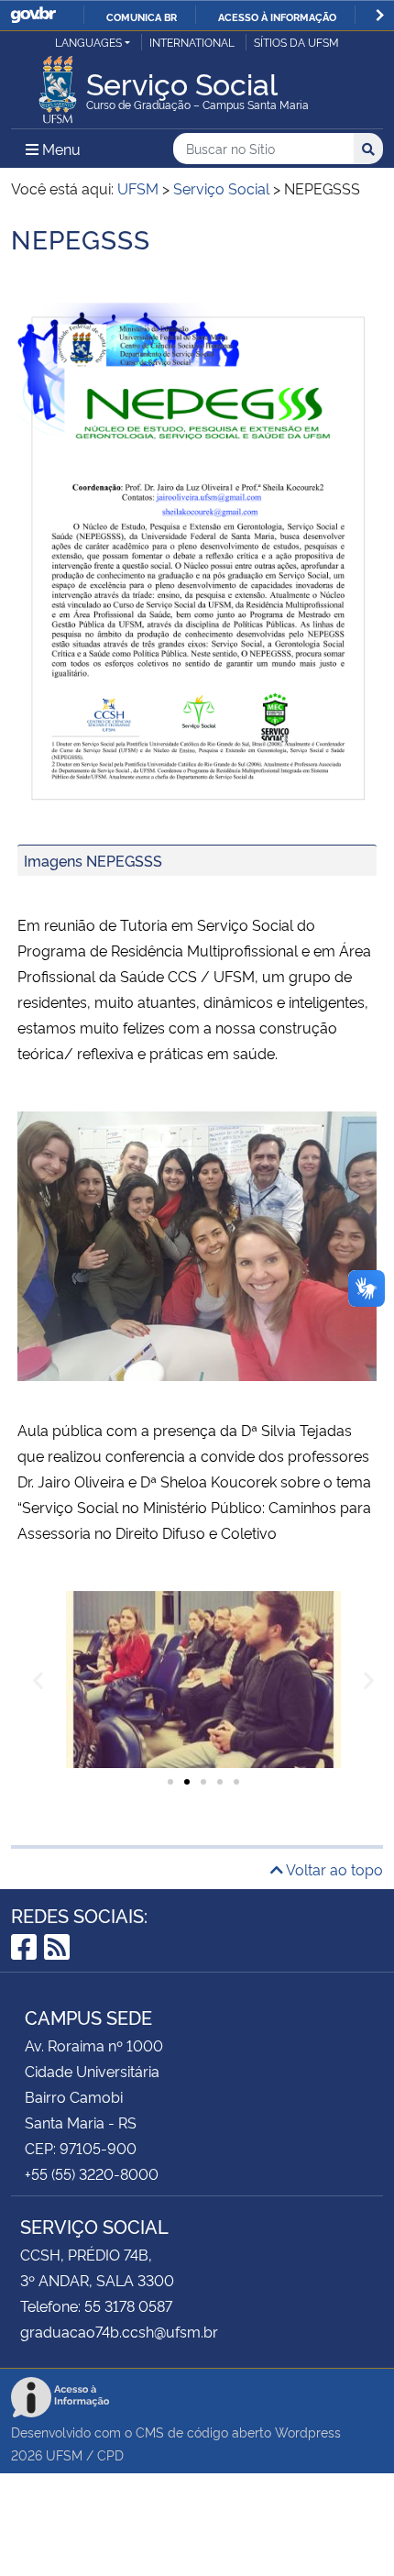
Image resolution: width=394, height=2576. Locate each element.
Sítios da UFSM (296, 42)
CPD (110, 2454)
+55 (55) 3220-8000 (92, 2173)
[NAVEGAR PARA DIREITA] (380, 15)
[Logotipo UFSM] (58, 84)
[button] (38, 1680)
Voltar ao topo (333, 1869)
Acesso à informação (277, 17)
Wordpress (308, 2432)
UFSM (64, 2454)
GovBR (33, 15)
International (192, 42)
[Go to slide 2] (187, 1782)
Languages (88, 42)
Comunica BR (142, 17)
